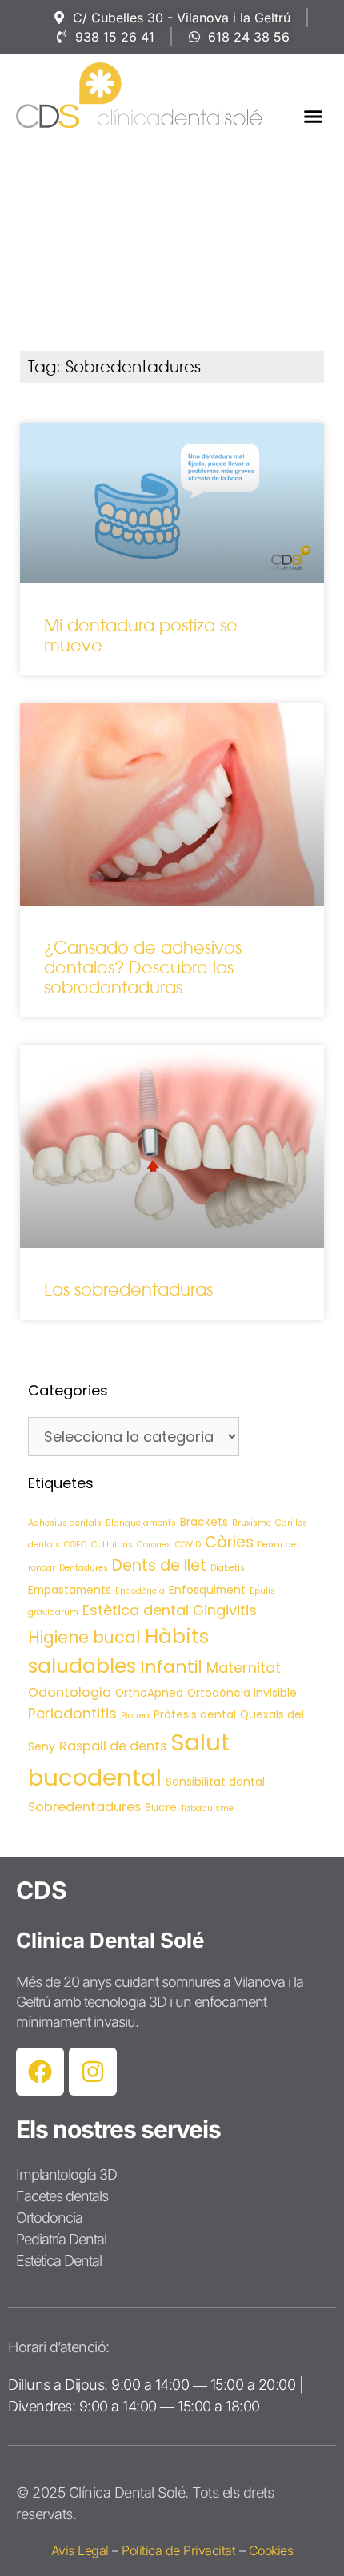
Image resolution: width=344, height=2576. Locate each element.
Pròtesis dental (195, 1714)
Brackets (204, 1522)
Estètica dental (136, 1610)
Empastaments (70, 1590)
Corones (154, 1545)
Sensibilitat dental (215, 1782)
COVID (188, 1545)
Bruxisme (252, 1523)
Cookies (271, 2550)
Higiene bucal (84, 1637)
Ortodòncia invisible (242, 1693)
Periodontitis (72, 1713)
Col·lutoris (112, 1545)
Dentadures (84, 1568)
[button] (314, 117)
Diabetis (228, 1568)
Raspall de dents (113, 1746)
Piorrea (135, 1716)
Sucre (161, 1807)
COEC (76, 1545)
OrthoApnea (149, 1693)
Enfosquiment (207, 1590)
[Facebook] (40, 2072)
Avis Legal (80, 2550)
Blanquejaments (141, 1523)
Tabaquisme (207, 1808)
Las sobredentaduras (128, 1290)
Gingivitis (225, 1610)
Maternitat (244, 1668)
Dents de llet (159, 1565)
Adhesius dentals (65, 1523)
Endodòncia (140, 1591)
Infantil (171, 1667)
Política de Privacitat (178, 2550)
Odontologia (70, 1692)
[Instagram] (93, 2072)
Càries (229, 1542)
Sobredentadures (84, 1807)
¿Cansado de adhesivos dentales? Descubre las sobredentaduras (143, 967)
